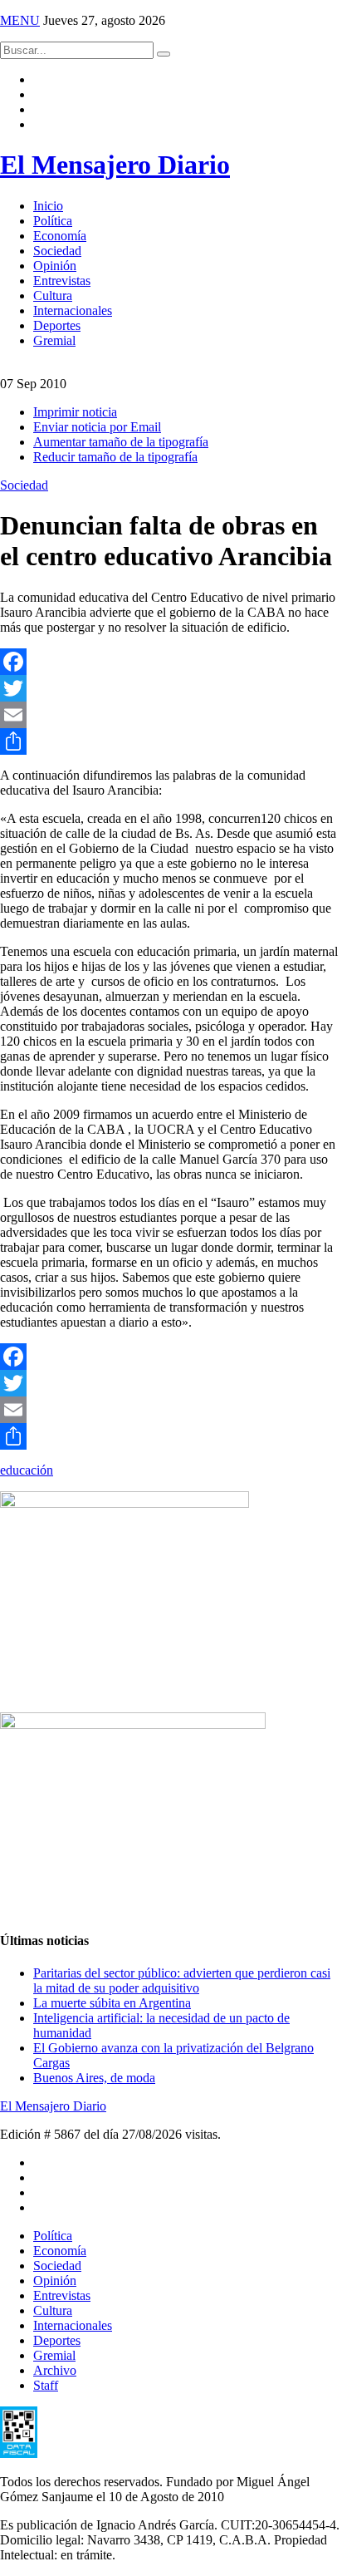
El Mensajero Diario (115, 165)
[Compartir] (171, 741)
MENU (20, 20)
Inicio (48, 206)
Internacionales (73, 310)
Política (53, 221)
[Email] (171, 715)
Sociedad (57, 251)
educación (27, 1470)
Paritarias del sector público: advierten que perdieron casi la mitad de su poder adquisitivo (182, 1980)
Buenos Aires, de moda (94, 2078)
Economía (60, 236)
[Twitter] (171, 688)
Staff (46, 2385)
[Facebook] (171, 662)
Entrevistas (62, 281)
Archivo (55, 2370)
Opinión (55, 266)
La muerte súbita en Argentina (112, 2003)
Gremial (54, 340)
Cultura (53, 296)
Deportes (57, 325)
